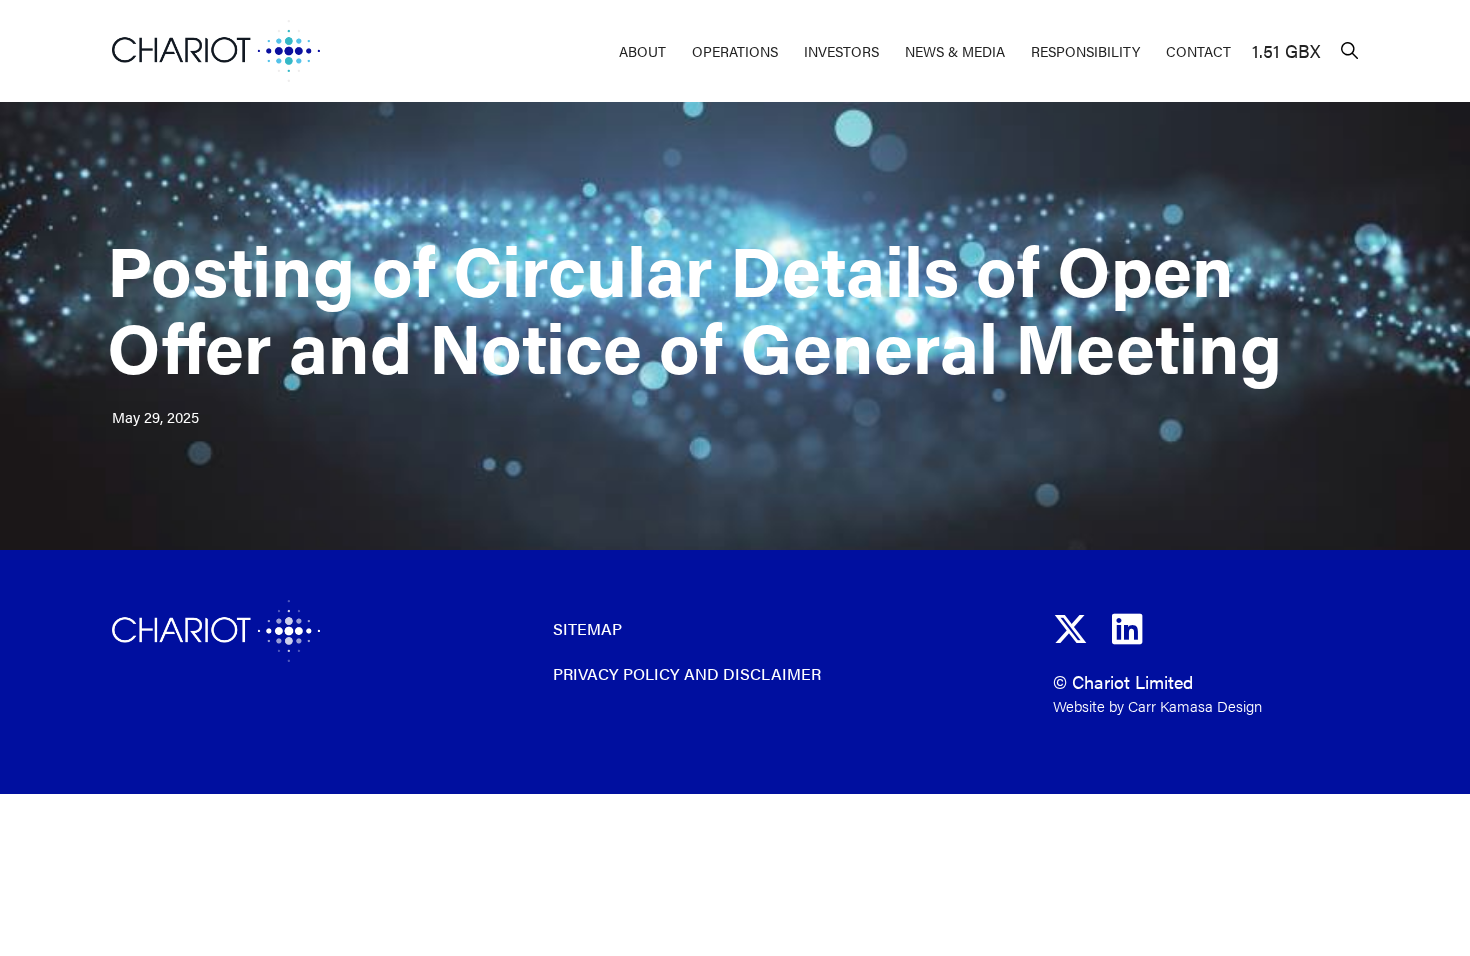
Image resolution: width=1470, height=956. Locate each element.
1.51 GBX (1286, 50)
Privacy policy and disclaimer (687, 673)
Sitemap (587, 628)
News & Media (955, 51)
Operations (735, 51)
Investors (841, 51)
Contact (1198, 51)
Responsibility (1085, 51)
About (642, 51)
